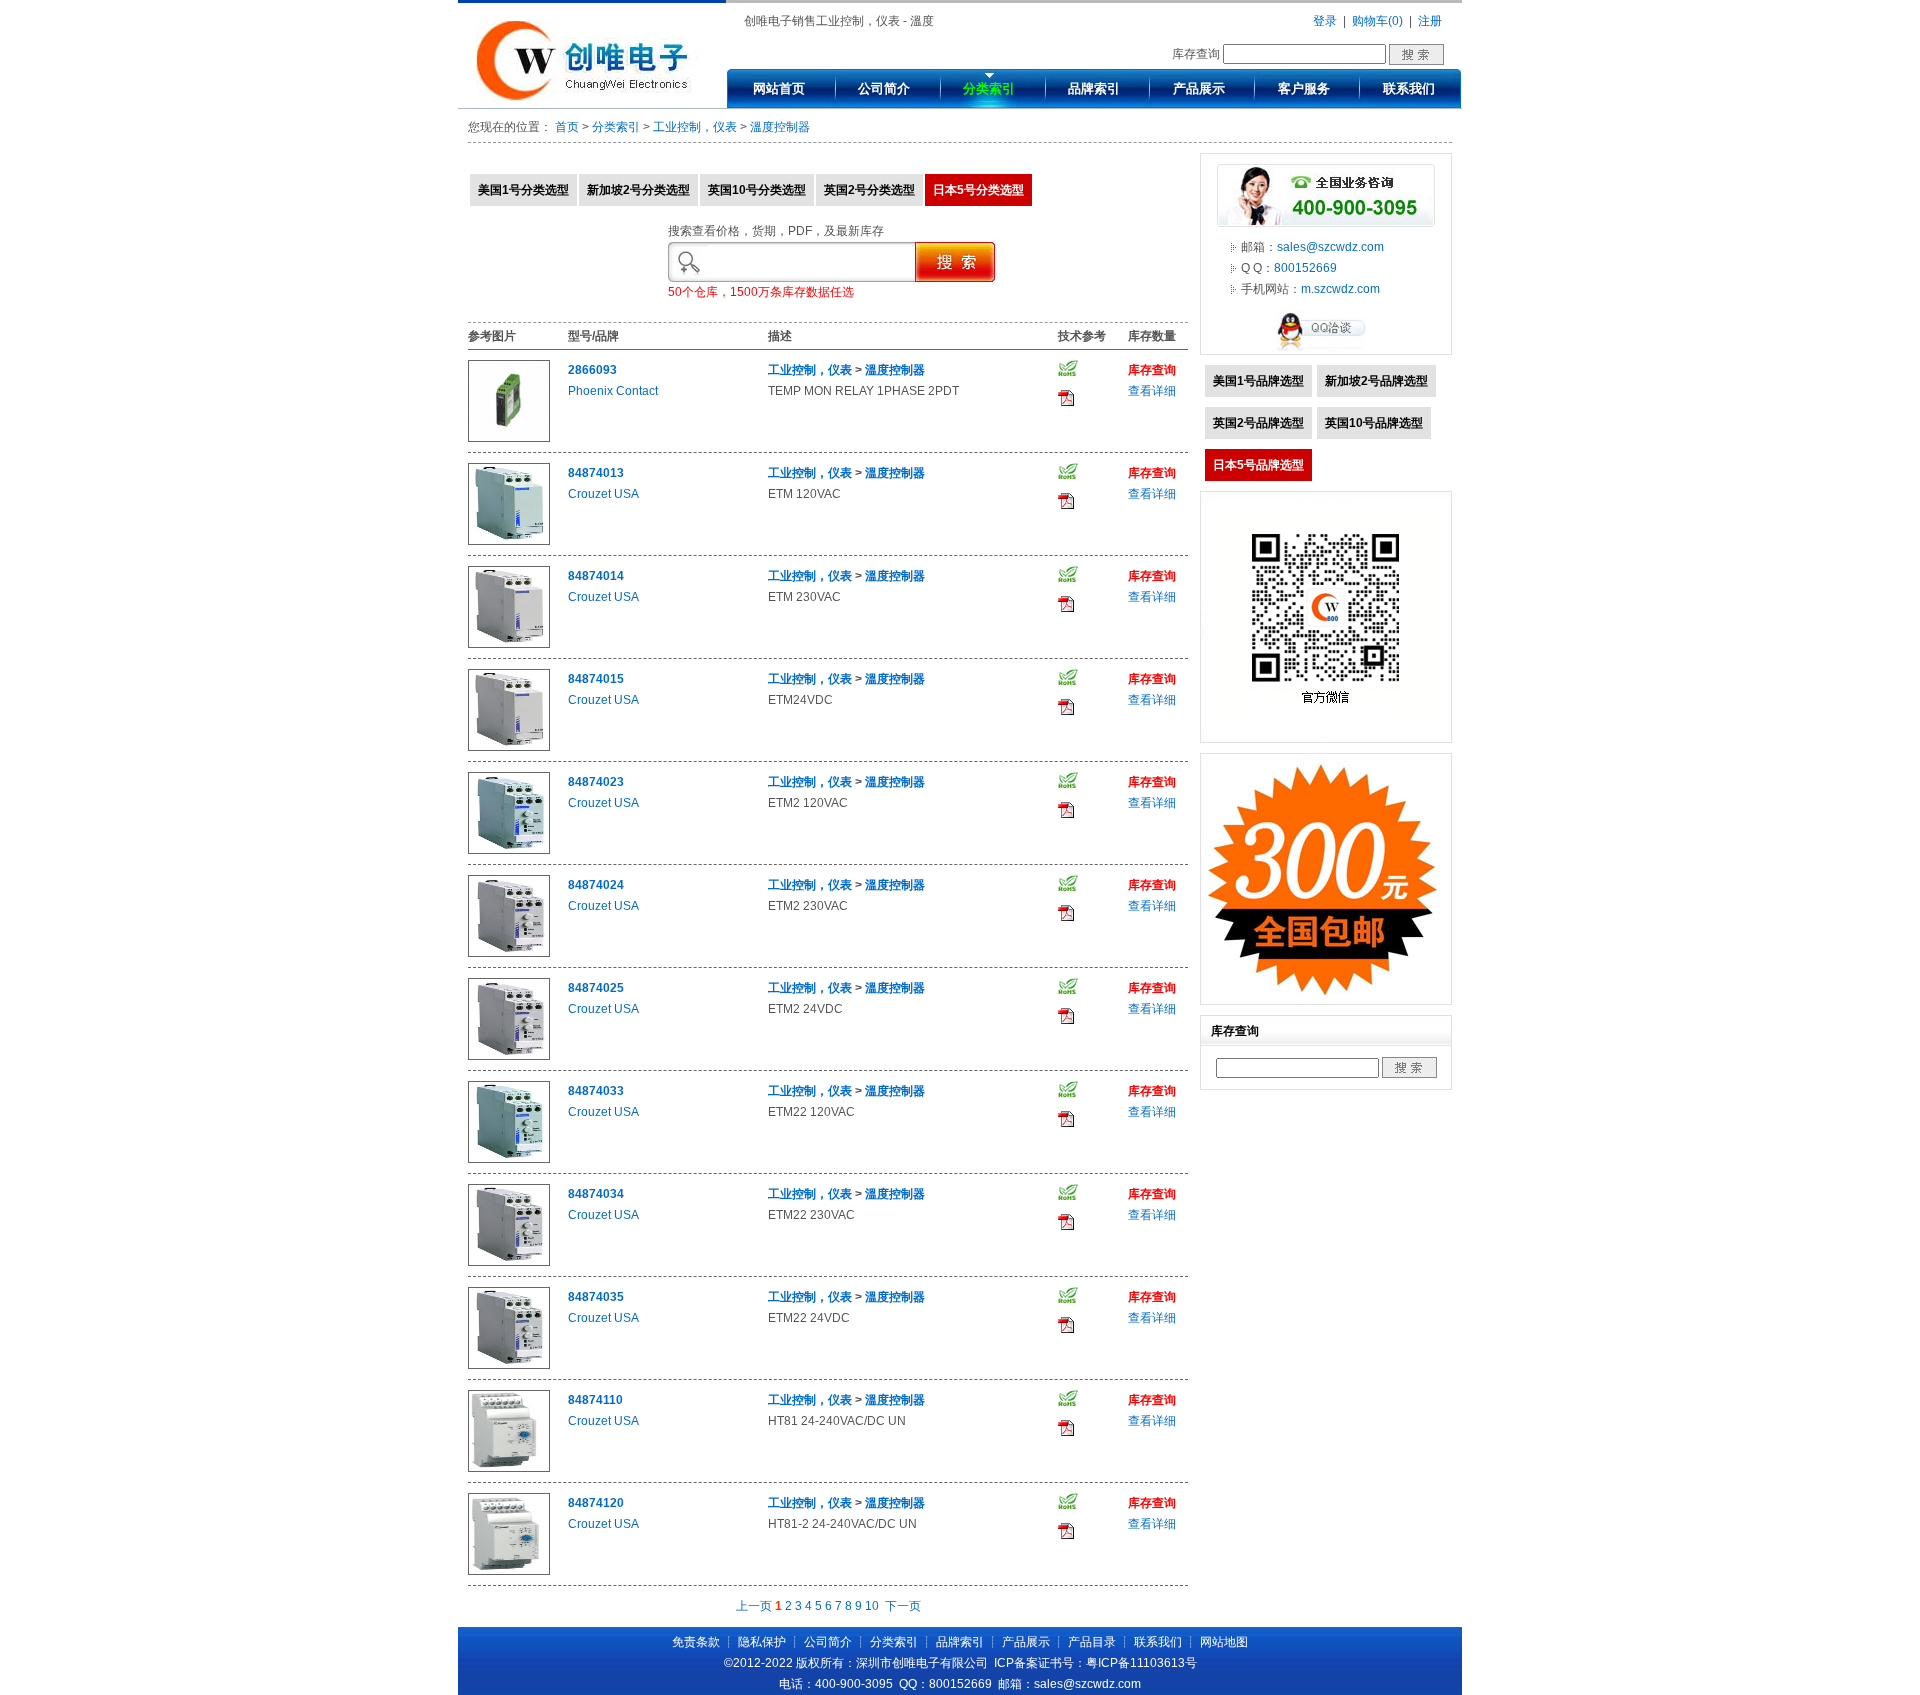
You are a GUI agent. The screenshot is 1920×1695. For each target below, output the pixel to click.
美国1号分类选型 (523, 190)
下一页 (903, 1606)
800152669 (1305, 268)
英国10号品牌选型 (1374, 423)
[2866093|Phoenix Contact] (509, 438)
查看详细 (1152, 391)
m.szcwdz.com (1340, 289)
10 (872, 1606)
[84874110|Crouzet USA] (509, 1468)
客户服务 (1304, 88)
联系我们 (1409, 88)
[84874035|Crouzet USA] (509, 1365)
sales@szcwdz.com (1330, 247)
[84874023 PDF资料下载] (1066, 814)
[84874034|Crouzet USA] (509, 1262)
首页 (567, 127)
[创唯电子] (587, 97)
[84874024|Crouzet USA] (509, 953)
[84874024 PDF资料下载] (1066, 917)
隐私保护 (762, 1642)
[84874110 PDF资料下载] (1066, 1432)
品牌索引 (1094, 88)
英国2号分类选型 (869, 190)
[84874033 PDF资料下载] (1066, 1123)
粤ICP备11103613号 (1141, 1663)
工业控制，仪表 (695, 127)
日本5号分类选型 (978, 190)
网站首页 (779, 88)
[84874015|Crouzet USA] (509, 747)
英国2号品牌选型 (1258, 423)
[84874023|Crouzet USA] (509, 850)
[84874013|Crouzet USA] (509, 541)
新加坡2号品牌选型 (1376, 381)
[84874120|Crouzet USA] (509, 1571)
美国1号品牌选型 (1258, 381)
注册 (1430, 21)
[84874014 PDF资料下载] (1066, 608)
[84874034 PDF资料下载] (1066, 1226)
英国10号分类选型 (757, 190)
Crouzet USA (603, 494)
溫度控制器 (780, 127)
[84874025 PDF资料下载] (1066, 1020)
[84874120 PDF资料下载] (1066, 1535)
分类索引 (989, 88)
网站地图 (1224, 1642)
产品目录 (1092, 1642)
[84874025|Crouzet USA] (509, 1056)
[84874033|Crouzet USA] (509, 1159)
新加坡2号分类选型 (638, 190)
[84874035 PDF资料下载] (1066, 1329)
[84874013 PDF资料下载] (1066, 505)
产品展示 (1199, 88)
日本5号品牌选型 (1258, 465)
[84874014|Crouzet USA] (509, 644)
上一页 (754, 1606)
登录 (1325, 21)
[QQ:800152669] (1326, 350)
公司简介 (884, 88)
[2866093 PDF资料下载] (1066, 402)
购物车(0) (1377, 21)
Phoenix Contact (613, 391)
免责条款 (696, 1642)
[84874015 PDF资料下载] (1066, 711)
